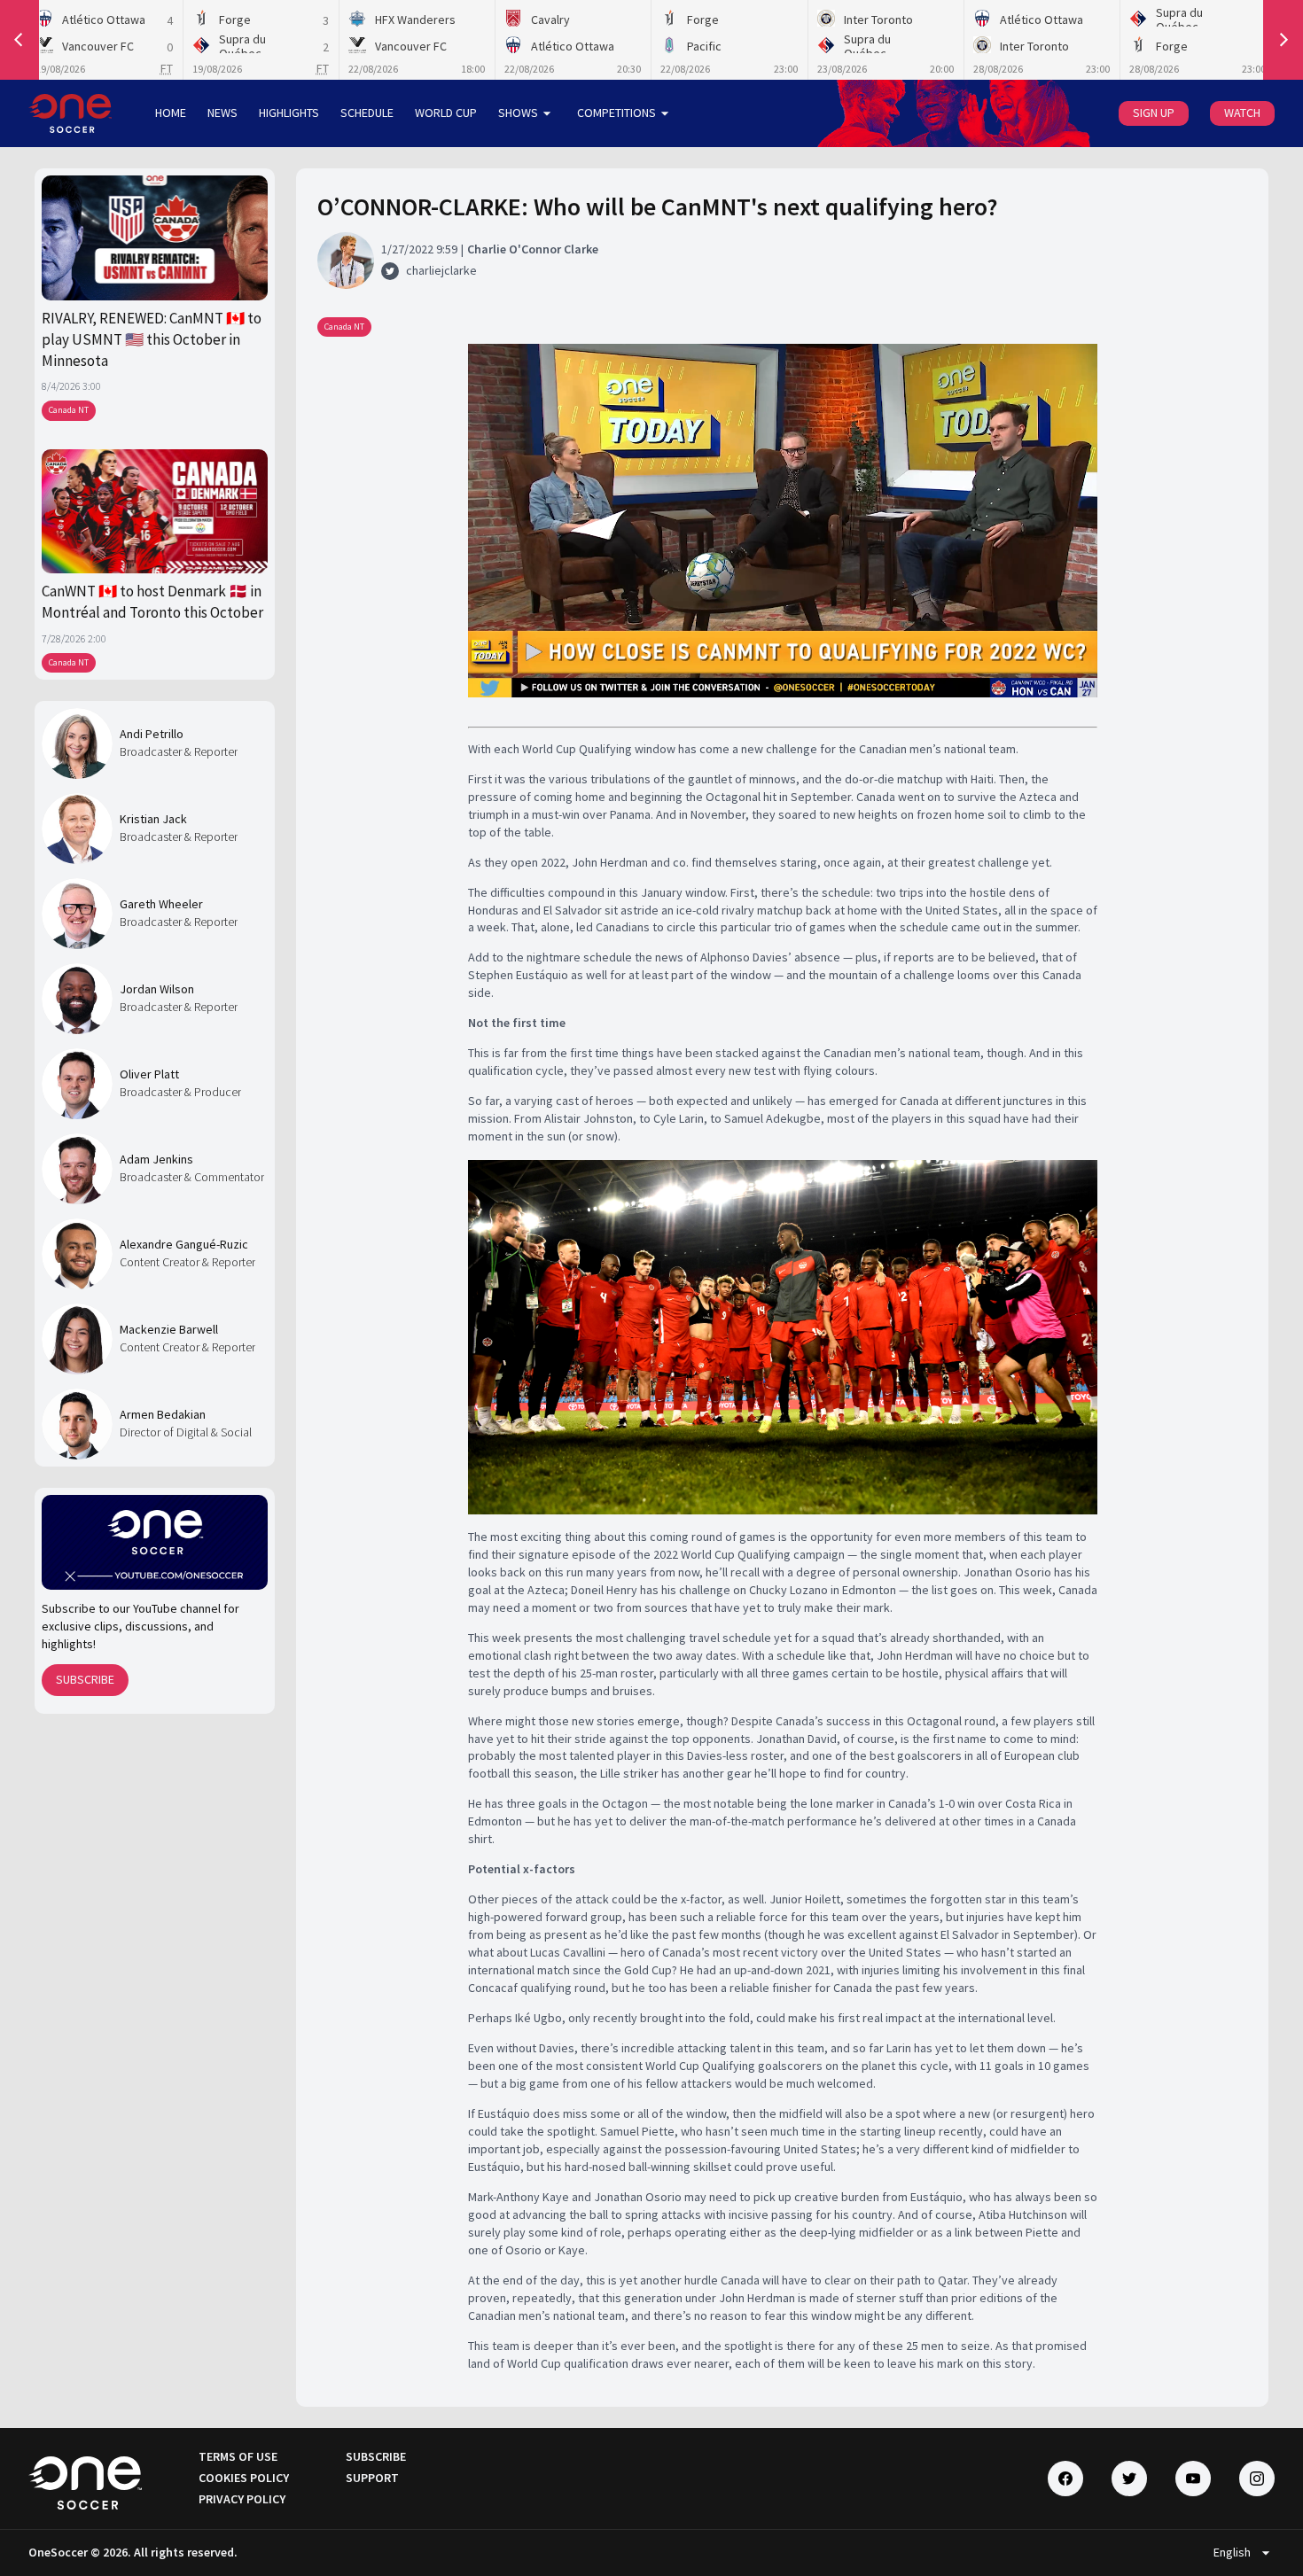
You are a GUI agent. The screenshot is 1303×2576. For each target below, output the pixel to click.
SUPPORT (372, 2478)
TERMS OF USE (238, 2456)
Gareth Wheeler (161, 904)
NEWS (222, 113)
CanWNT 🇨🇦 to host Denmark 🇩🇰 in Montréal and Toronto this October (152, 602)
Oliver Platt (149, 1074)
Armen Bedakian (163, 1414)
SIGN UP (1154, 113)
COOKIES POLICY (244, 2478)
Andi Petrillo (152, 734)
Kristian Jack (153, 819)
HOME (171, 113)
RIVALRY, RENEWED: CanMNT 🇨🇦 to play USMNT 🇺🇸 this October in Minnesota (152, 340)
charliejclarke (441, 270)
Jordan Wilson (157, 989)
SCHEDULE (367, 113)
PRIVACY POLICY (242, 2499)
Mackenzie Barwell (169, 1329)
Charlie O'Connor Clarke (533, 249)
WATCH (1242, 113)
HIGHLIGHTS (289, 113)
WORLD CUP (446, 113)
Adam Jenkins (156, 1159)
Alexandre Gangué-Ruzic (184, 1244)
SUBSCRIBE (85, 1679)
